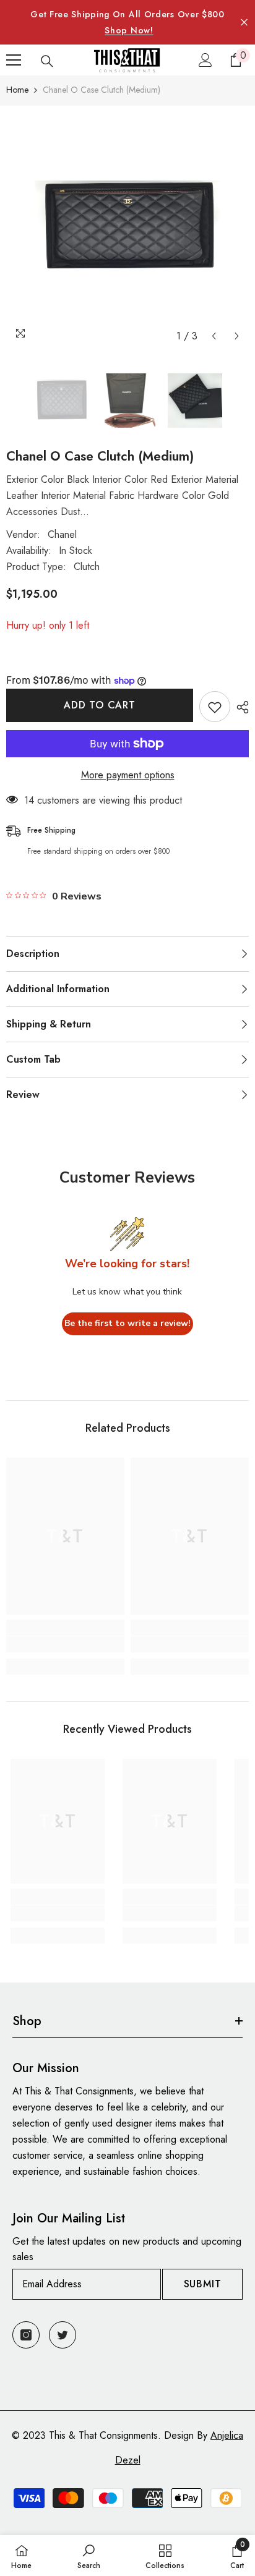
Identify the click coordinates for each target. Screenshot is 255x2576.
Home (17, 90)
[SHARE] (240, 707)
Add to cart (100, 705)
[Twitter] (63, 2335)
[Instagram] (26, 2335)
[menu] (14, 60)
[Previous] (214, 336)
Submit (203, 2284)
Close (244, 23)
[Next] (237, 336)
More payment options (128, 775)
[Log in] (205, 60)
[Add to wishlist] (215, 707)
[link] (65, 1644)
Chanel (62, 534)
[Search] (47, 61)
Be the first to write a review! (127, 1323)
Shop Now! (129, 30)
